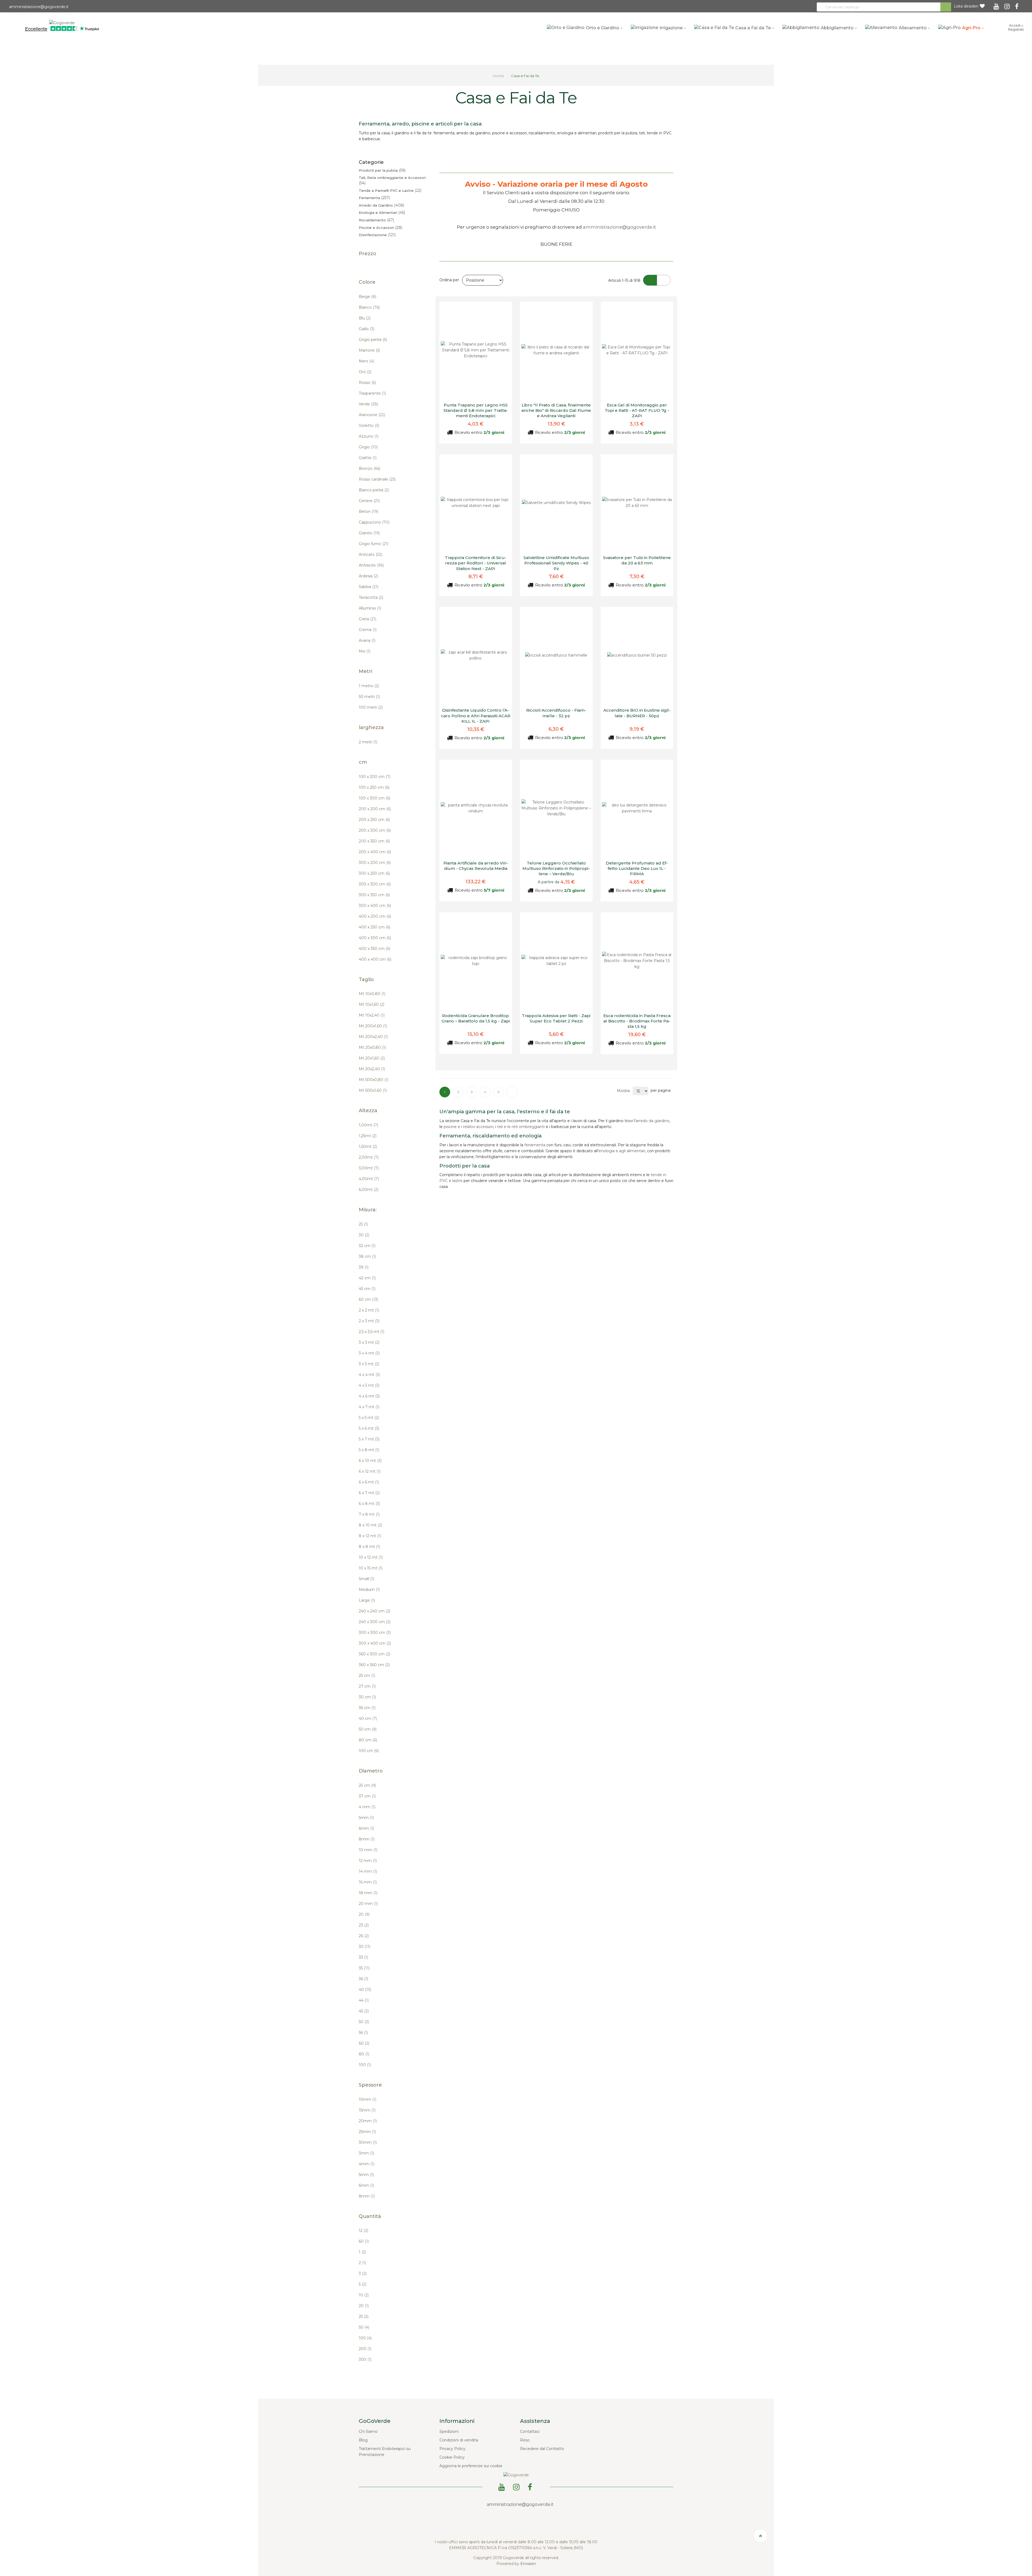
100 (365, 2065)
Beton (368, 511)
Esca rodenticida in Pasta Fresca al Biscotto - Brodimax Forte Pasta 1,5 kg (637, 1021)
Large (367, 1600)
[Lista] (664, 280)
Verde (368, 404)
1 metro (369, 686)
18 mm (368, 1893)
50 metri (369, 697)
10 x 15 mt (371, 1568)
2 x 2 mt (369, 1310)
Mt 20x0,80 (372, 1047)
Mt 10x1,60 (372, 1004)
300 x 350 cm (374, 895)
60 (364, 2043)
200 (365, 2349)
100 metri (371, 707)
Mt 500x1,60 (373, 1090)
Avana (367, 640)
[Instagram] (1008, 5)
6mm (366, 1828)
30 (364, 1235)
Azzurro (369, 436)
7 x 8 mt (369, 1514)
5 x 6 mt (369, 1428)
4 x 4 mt (369, 1375)
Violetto (369, 426)
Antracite (371, 565)
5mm (366, 1818)
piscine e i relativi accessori (469, 1127)
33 (363, 1957)
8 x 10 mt (370, 1525)
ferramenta (535, 1145)
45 (364, 2011)
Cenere (369, 501)
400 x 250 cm (375, 927)
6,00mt (369, 1190)
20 (364, 1914)
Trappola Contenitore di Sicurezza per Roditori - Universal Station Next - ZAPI (476, 563)
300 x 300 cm (375, 884)
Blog (363, 2440)
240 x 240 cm (375, 1611)
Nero (366, 361)
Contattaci (530, 2431)
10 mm (368, 1850)
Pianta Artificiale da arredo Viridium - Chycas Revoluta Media (476, 866)
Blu (365, 318)
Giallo (367, 329)
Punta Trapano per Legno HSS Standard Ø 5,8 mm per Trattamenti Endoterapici (476, 410)
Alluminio (370, 608)
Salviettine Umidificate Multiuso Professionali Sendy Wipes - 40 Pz (556, 563)
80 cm (368, 1740)
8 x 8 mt (369, 1547)
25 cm (367, 1676)
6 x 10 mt (370, 1461)
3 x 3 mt (369, 1342)
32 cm (367, 1246)
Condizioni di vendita (459, 2440)
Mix (365, 651)
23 (364, 1925)
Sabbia (369, 587)
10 (364, 2295)
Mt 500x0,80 (374, 1080)
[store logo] (62, 22)
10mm (368, 2099)
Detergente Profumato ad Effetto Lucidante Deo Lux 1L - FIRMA (637, 869)
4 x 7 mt (369, 1407)
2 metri (368, 742)
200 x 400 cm (375, 852)
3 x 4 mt (369, 1353)
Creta (368, 619)
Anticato (370, 554)
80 (364, 2054)
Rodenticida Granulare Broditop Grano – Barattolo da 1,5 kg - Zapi (476, 1018)
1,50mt (368, 1147)
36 (363, 1979)
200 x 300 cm (375, 830)
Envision (528, 2564)
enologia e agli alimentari (622, 1151)
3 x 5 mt (369, 1364)
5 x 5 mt (369, 1418)
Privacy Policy (452, 2449)
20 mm (368, 1904)
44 (364, 2000)
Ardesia (368, 576)
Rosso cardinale (377, 479)
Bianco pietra (374, 490)
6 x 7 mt (369, 1493)
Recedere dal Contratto (542, 2449)
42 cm (367, 1278)
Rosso (367, 383)
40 (365, 1990)
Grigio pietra (373, 340)
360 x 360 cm (374, 1665)
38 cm (367, 1256)
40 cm (368, 1718)
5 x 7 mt (369, 1439)
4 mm (367, 1807)
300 (365, 2359)
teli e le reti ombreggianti (521, 1127)
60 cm (368, 1299)
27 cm (367, 1686)
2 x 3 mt (369, 1321)
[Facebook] (1018, 5)
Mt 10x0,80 (372, 994)
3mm (366, 2153)
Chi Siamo (368, 2431)
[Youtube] (997, 5)
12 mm (368, 1861)
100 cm (369, 1751)
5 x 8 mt (369, 1450)
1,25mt (368, 1136)
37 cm (367, 1796)
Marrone (369, 350)
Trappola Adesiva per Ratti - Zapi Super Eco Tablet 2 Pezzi (556, 1018)
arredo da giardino (653, 1121)
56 (363, 2033)
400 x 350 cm (375, 949)
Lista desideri (966, 6)
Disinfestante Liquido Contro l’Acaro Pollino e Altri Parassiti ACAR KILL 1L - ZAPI (476, 716)
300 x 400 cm (375, 906)
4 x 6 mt (369, 1396)
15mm (367, 2110)
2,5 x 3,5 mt (372, 1332)
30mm (368, 2142)
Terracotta (371, 597)
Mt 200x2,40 (373, 1037)
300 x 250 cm (374, 873)
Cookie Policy (452, 2457)
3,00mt (369, 1168)
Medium (369, 1590)
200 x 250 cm (374, 820)
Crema (368, 630)
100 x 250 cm (374, 787)
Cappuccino (374, 522)
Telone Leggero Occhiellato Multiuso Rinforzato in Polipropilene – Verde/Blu (556, 869)
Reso (525, 2440)
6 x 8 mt (369, 1504)
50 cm (368, 1729)
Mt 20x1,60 (372, 1058)
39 (364, 1267)
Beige (368, 297)
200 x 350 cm (374, 841)
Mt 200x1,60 (373, 1026)
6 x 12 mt (370, 1471)
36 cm (367, 1708)
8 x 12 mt (370, 1536)
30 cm (367, 1697)
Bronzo (370, 469)
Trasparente (372, 393)
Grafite (368, 458)
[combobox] (884, 7)
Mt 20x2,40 (372, 1069)
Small (366, 1579)
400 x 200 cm (375, 916)
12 (363, 2231)
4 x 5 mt (369, 1385)
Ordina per (449, 280)
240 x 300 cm (375, 1622)
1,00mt (368, 1125)
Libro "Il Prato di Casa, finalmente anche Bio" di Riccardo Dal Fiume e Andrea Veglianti (556, 410)
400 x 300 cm (375, 938)
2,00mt (369, 1157)
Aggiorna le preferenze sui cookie (471, 2466)
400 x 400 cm (375, 959)
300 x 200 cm (375, 863)
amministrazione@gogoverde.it (38, 7)
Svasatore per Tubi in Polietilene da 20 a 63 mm (637, 560)
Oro (365, 372)
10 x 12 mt (371, 1557)
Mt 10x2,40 (372, 1015)
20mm (368, 2121)
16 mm (368, 1882)
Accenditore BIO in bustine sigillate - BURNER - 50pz (637, 713)
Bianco (369, 307)
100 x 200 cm (375, 777)
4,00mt (369, 1179)
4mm (367, 2164)
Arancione (372, 415)
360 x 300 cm (375, 1654)
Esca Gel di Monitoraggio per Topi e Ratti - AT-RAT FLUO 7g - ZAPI (637, 410)
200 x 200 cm (375, 809)
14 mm (368, 1871)
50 (364, 2022)
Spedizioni (449, 2431)
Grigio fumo (374, 544)
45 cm (367, 1289)
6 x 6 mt (369, 1482)
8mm (367, 1839)
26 (364, 1936)
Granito (369, 533)
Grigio (368, 447)
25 (363, 1224)
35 (364, 1968)
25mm (367, 2132)
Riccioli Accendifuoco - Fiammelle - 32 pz (556, 713)
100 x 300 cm (375, 798)
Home (499, 76)
